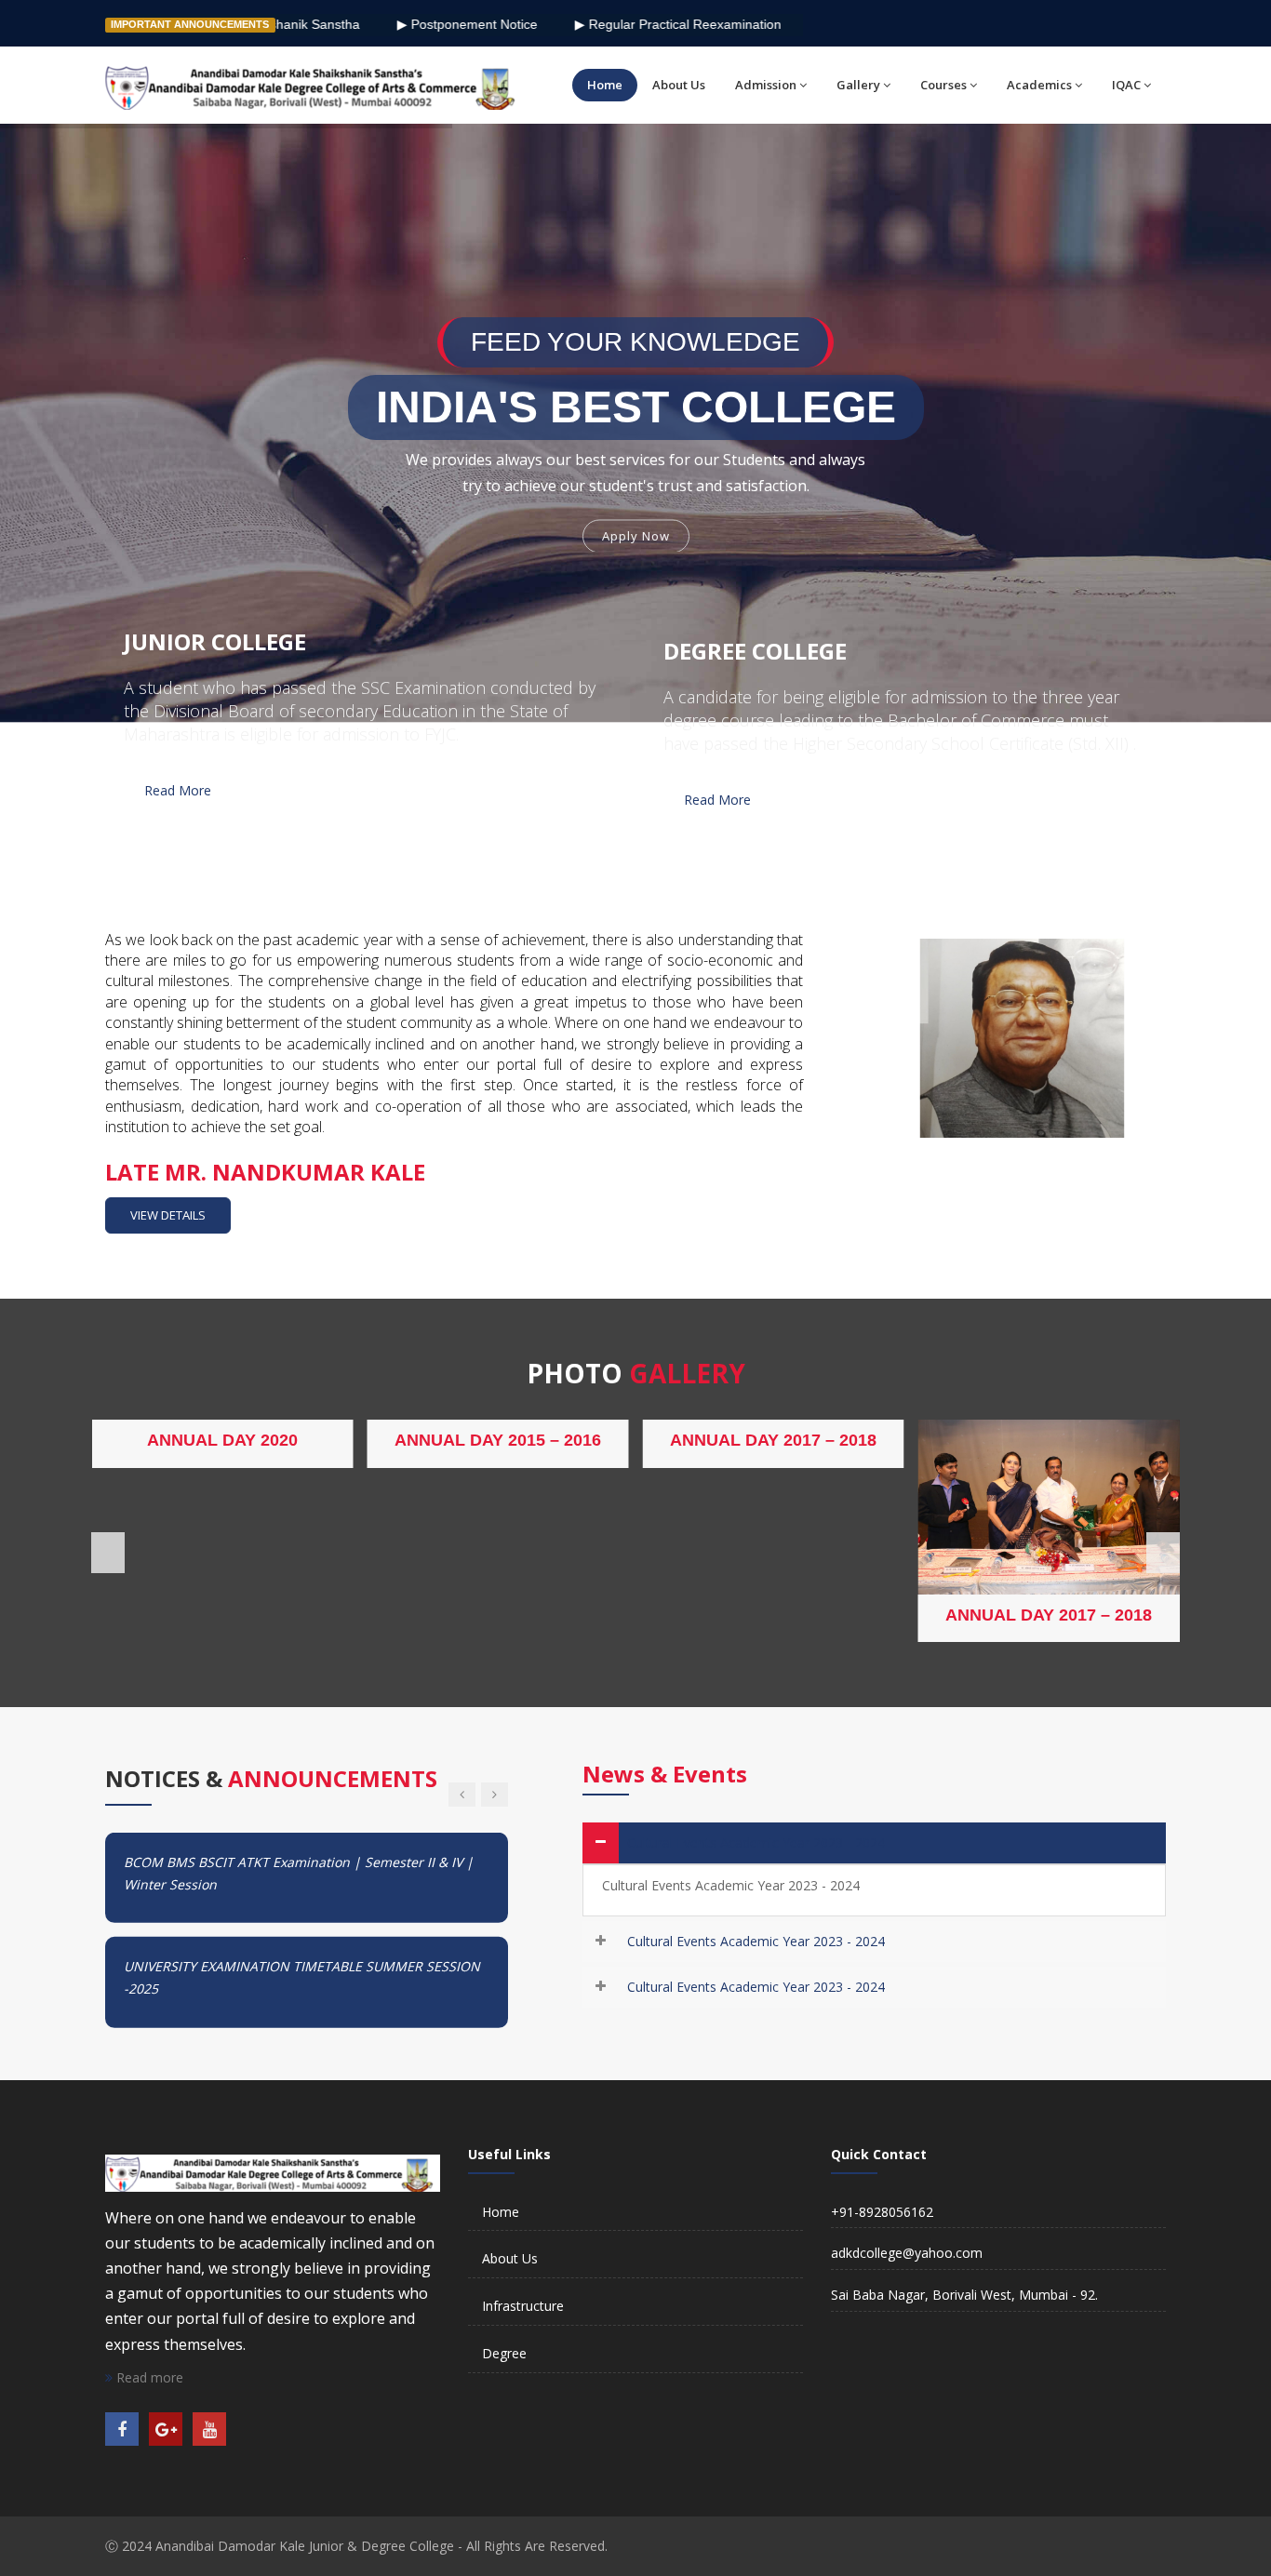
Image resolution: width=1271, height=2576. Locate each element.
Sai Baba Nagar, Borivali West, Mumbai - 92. (964, 2295)
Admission (766, 85)
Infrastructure (523, 2306)
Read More (178, 790)
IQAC (1126, 85)
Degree (504, 2353)
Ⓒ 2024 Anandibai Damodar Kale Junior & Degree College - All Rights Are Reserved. (356, 2546)
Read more (148, 2377)
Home (605, 85)
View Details (168, 1215)
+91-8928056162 (882, 2212)
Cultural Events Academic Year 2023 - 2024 (756, 1842)
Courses (943, 85)
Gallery (858, 85)
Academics (1039, 85)
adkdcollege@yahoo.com (907, 2253)
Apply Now (636, 533)
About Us (679, 85)
